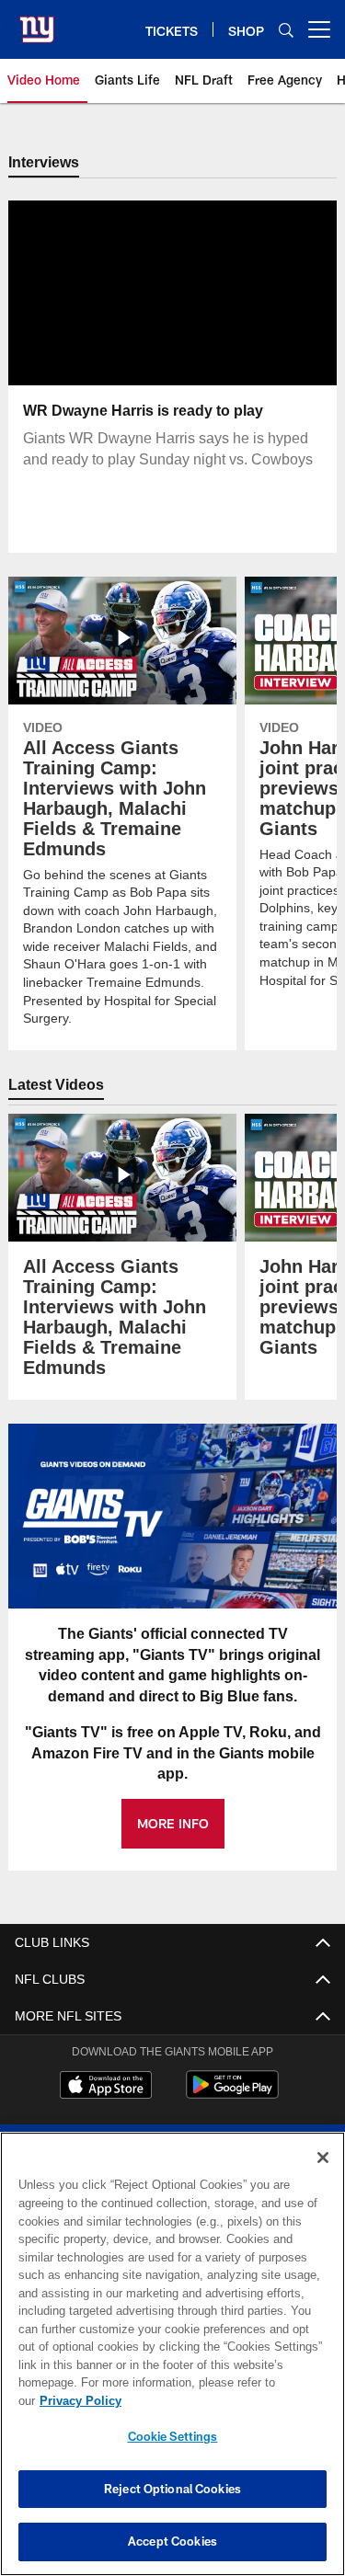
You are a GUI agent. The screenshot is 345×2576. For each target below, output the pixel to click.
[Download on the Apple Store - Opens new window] (106, 2088)
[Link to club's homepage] (37, 22)
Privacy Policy (222, 2400)
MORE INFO (173, 1824)
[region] (172, 2363)
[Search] (286, 30)
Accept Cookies (172, 2541)
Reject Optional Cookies (172, 2489)
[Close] (323, 2176)
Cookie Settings (173, 2436)
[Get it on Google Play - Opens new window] (232, 2095)
